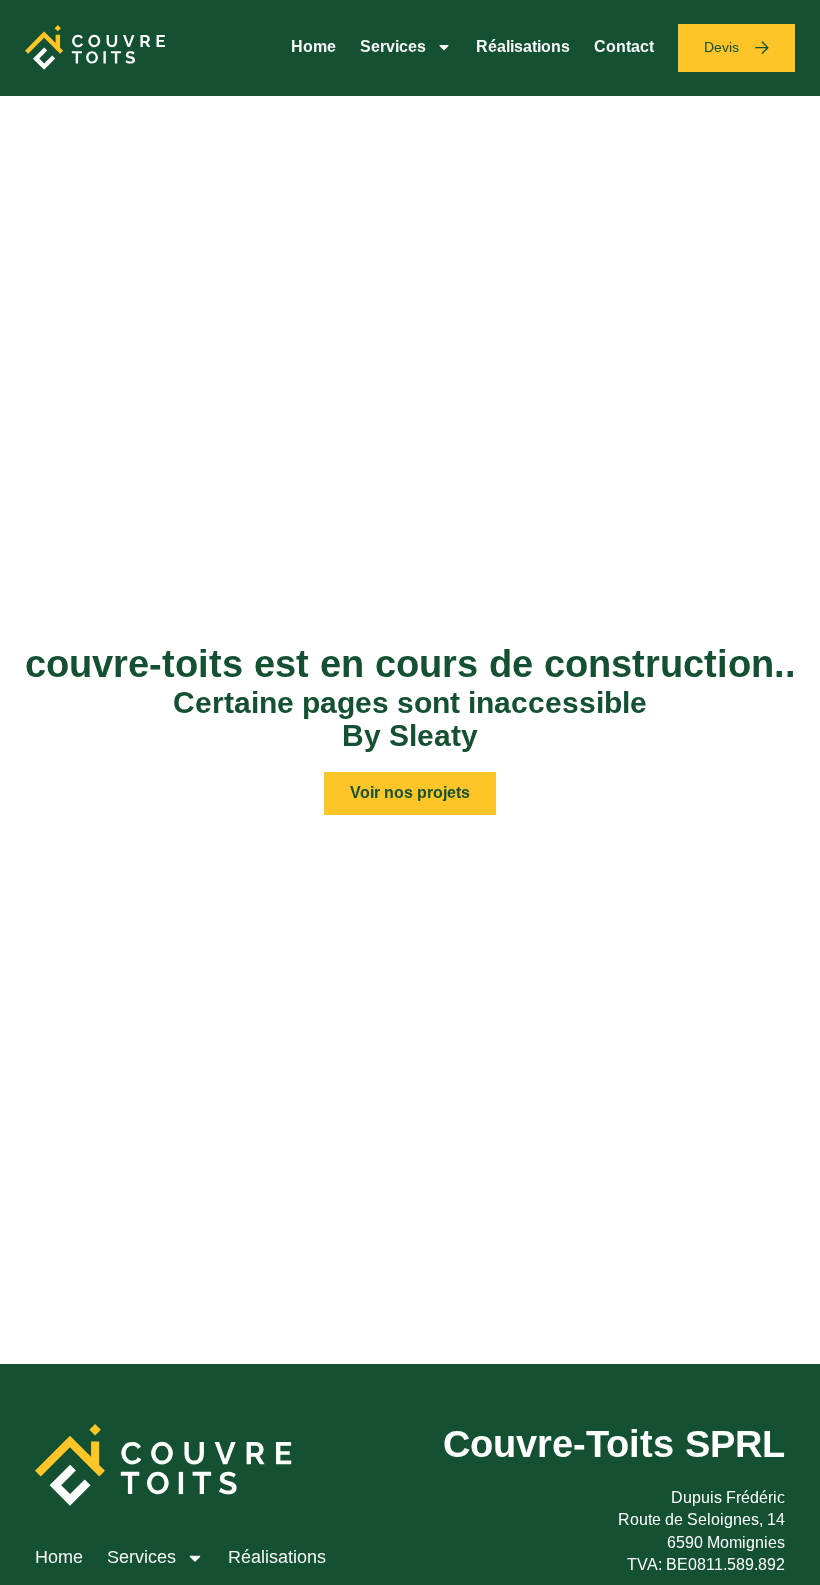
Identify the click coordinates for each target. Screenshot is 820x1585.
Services (393, 46)
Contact (624, 46)
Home (313, 46)
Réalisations (523, 46)
